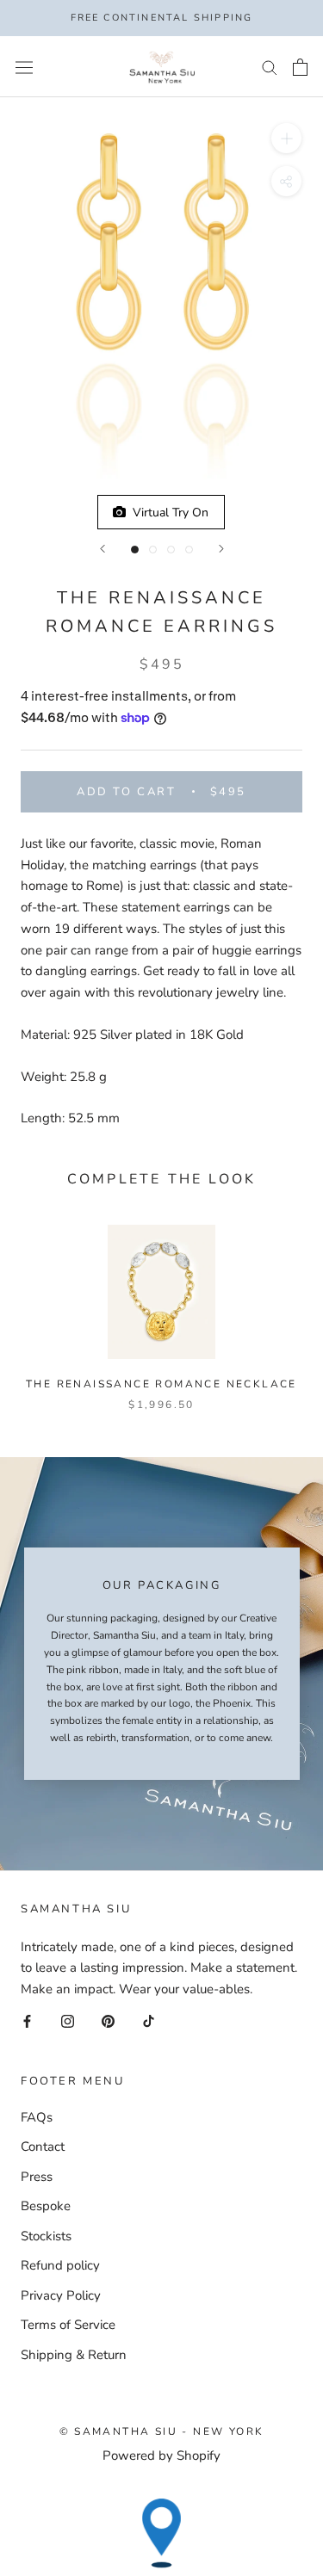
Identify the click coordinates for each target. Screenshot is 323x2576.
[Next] (221, 549)
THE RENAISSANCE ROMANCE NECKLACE (161, 1384)
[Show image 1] (135, 550)
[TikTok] (149, 2020)
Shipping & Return (74, 2355)
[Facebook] (27, 2020)
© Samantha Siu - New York (162, 2431)
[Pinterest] (108, 2020)
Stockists (46, 2236)
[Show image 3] (171, 550)
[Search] (270, 67)
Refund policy (60, 2265)
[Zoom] (286, 138)
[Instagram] (68, 2020)
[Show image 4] (189, 550)
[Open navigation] (24, 67)
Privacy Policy (61, 2295)
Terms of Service (68, 2325)
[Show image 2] (153, 550)
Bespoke (46, 2206)
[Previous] (102, 549)
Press (37, 2177)
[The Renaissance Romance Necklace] (161, 1292)
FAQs (37, 2117)
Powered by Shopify (161, 2456)
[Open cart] (300, 67)
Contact (43, 2147)
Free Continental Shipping (162, 18)
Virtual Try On (167, 513)
